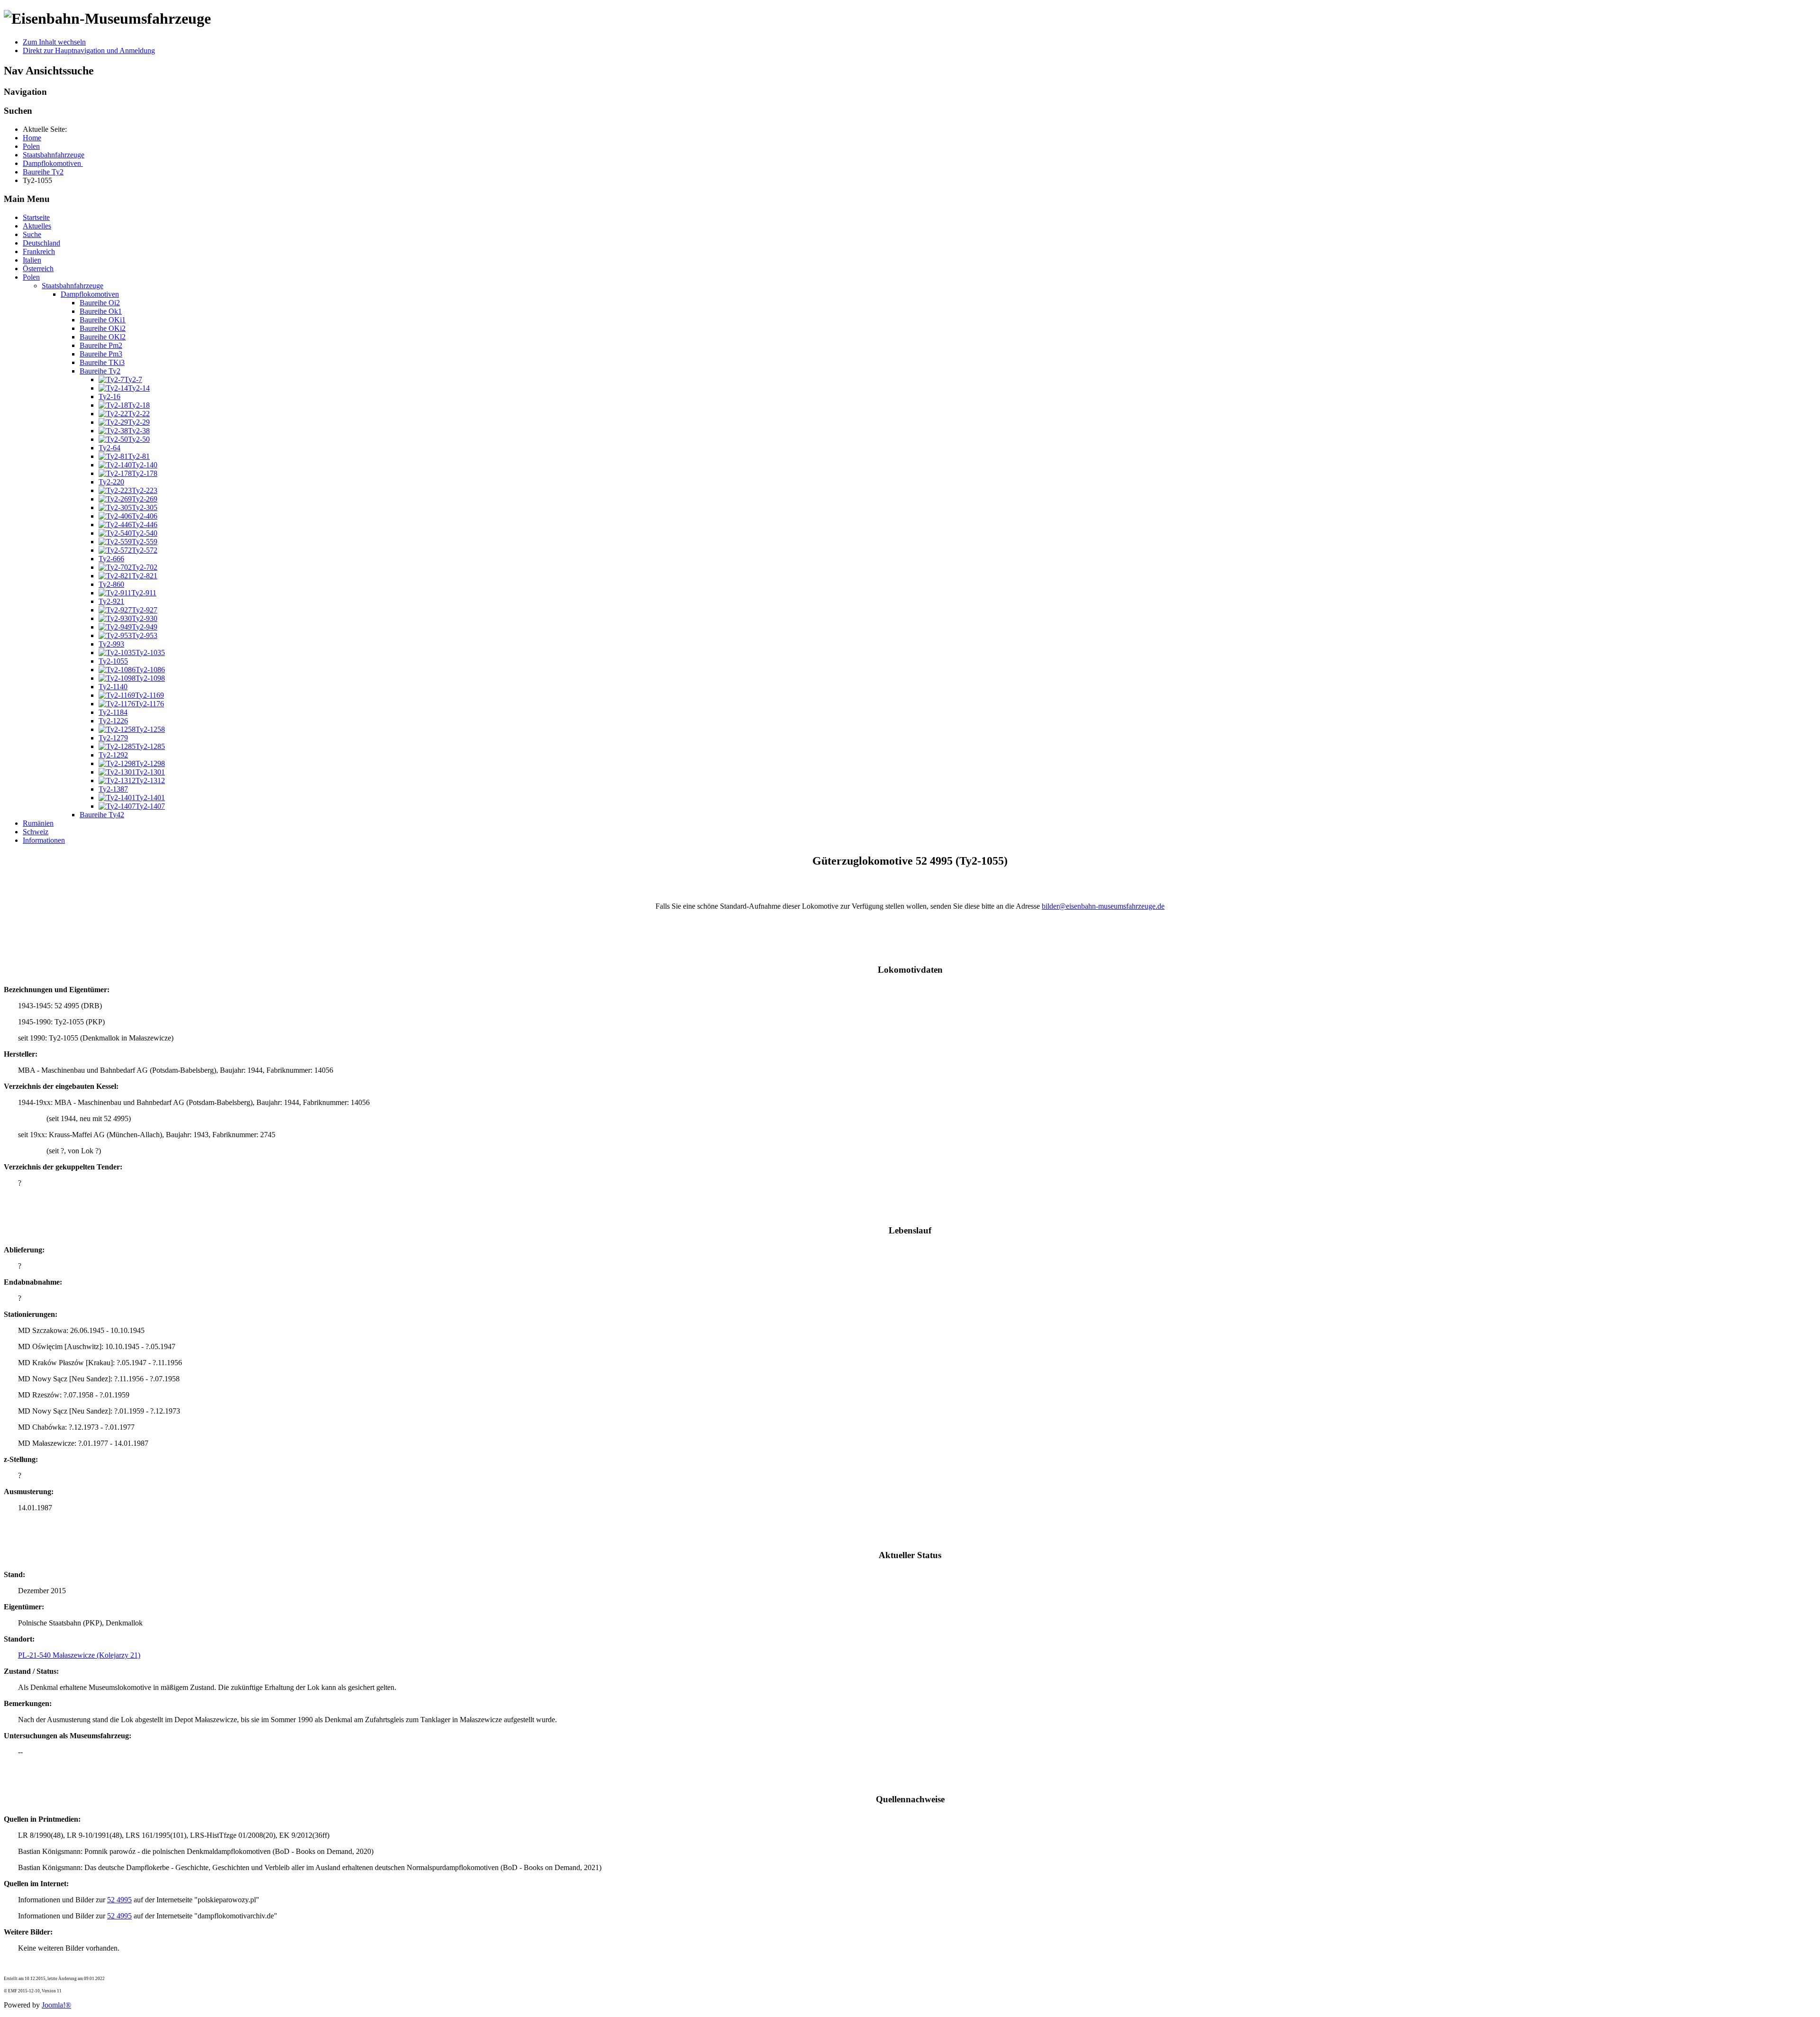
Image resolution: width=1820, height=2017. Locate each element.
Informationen (44, 840)
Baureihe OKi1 (103, 320)
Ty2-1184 (113, 712)
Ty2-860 (111, 584)
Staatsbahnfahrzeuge (73, 286)
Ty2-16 (109, 397)
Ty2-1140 (113, 687)
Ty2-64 (109, 448)
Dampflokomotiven (90, 294)
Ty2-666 (111, 559)
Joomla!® (56, 2005)
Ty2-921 (111, 601)
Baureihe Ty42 (102, 815)
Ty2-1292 (113, 755)
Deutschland (41, 243)
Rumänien (38, 823)
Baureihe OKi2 (103, 328)
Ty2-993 (111, 644)
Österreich (38, 269)
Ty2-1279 (113, 738)
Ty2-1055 (113, 661)
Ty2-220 (111, 482)
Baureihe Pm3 (101, 354)
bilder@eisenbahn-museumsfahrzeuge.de (1103, 906)
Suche (32, 234)
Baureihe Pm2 (101, 345)
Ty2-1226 (113, 721)
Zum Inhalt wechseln (54, 42)
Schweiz (36, 832)
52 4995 (119, 1900)
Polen (31, 277)
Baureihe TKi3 (102, 362)
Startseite (36, 217)
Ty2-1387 (113, 789)
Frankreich (39, 251)
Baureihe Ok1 (101, 311)
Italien (32, 260)
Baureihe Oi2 (100, 303)
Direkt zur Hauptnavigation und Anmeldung (89, 50)
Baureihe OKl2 (103, 337)
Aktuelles (37, 226)
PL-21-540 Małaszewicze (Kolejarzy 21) (79, 1655)
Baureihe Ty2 (100, 371)
